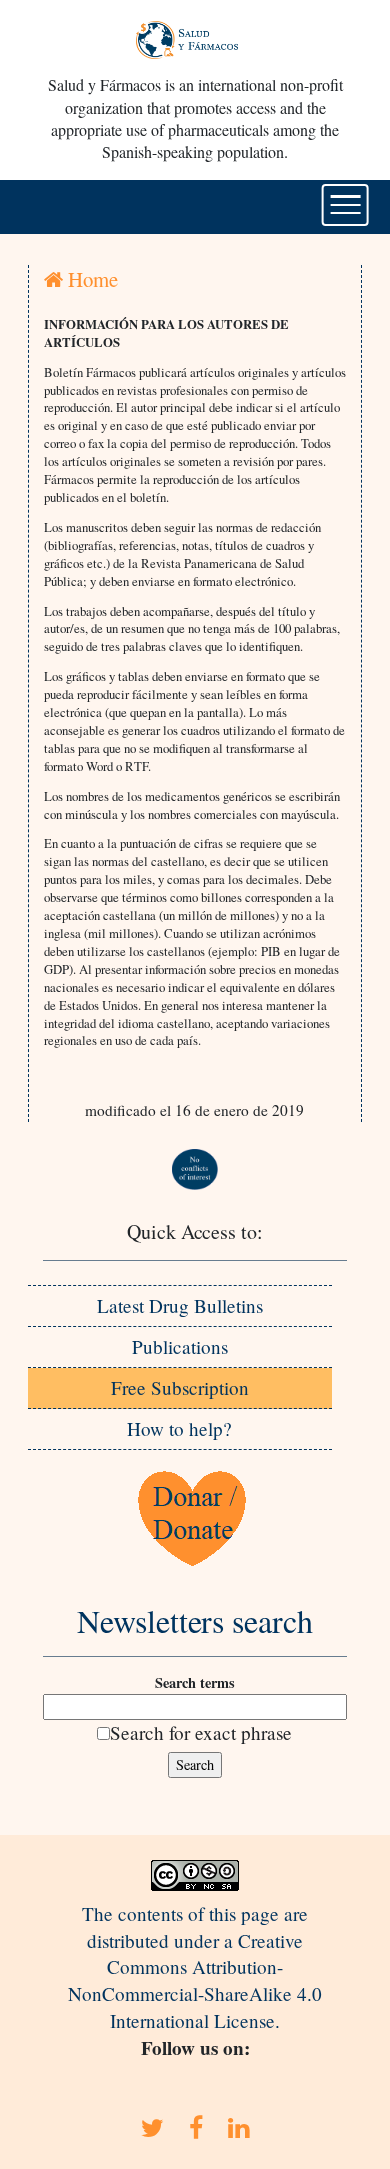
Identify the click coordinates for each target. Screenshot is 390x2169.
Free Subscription (180, 1387)
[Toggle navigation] (345, 205)
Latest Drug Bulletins (180, 1305)
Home (90, 279)
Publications (180, 1346)
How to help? (179, 1428)
